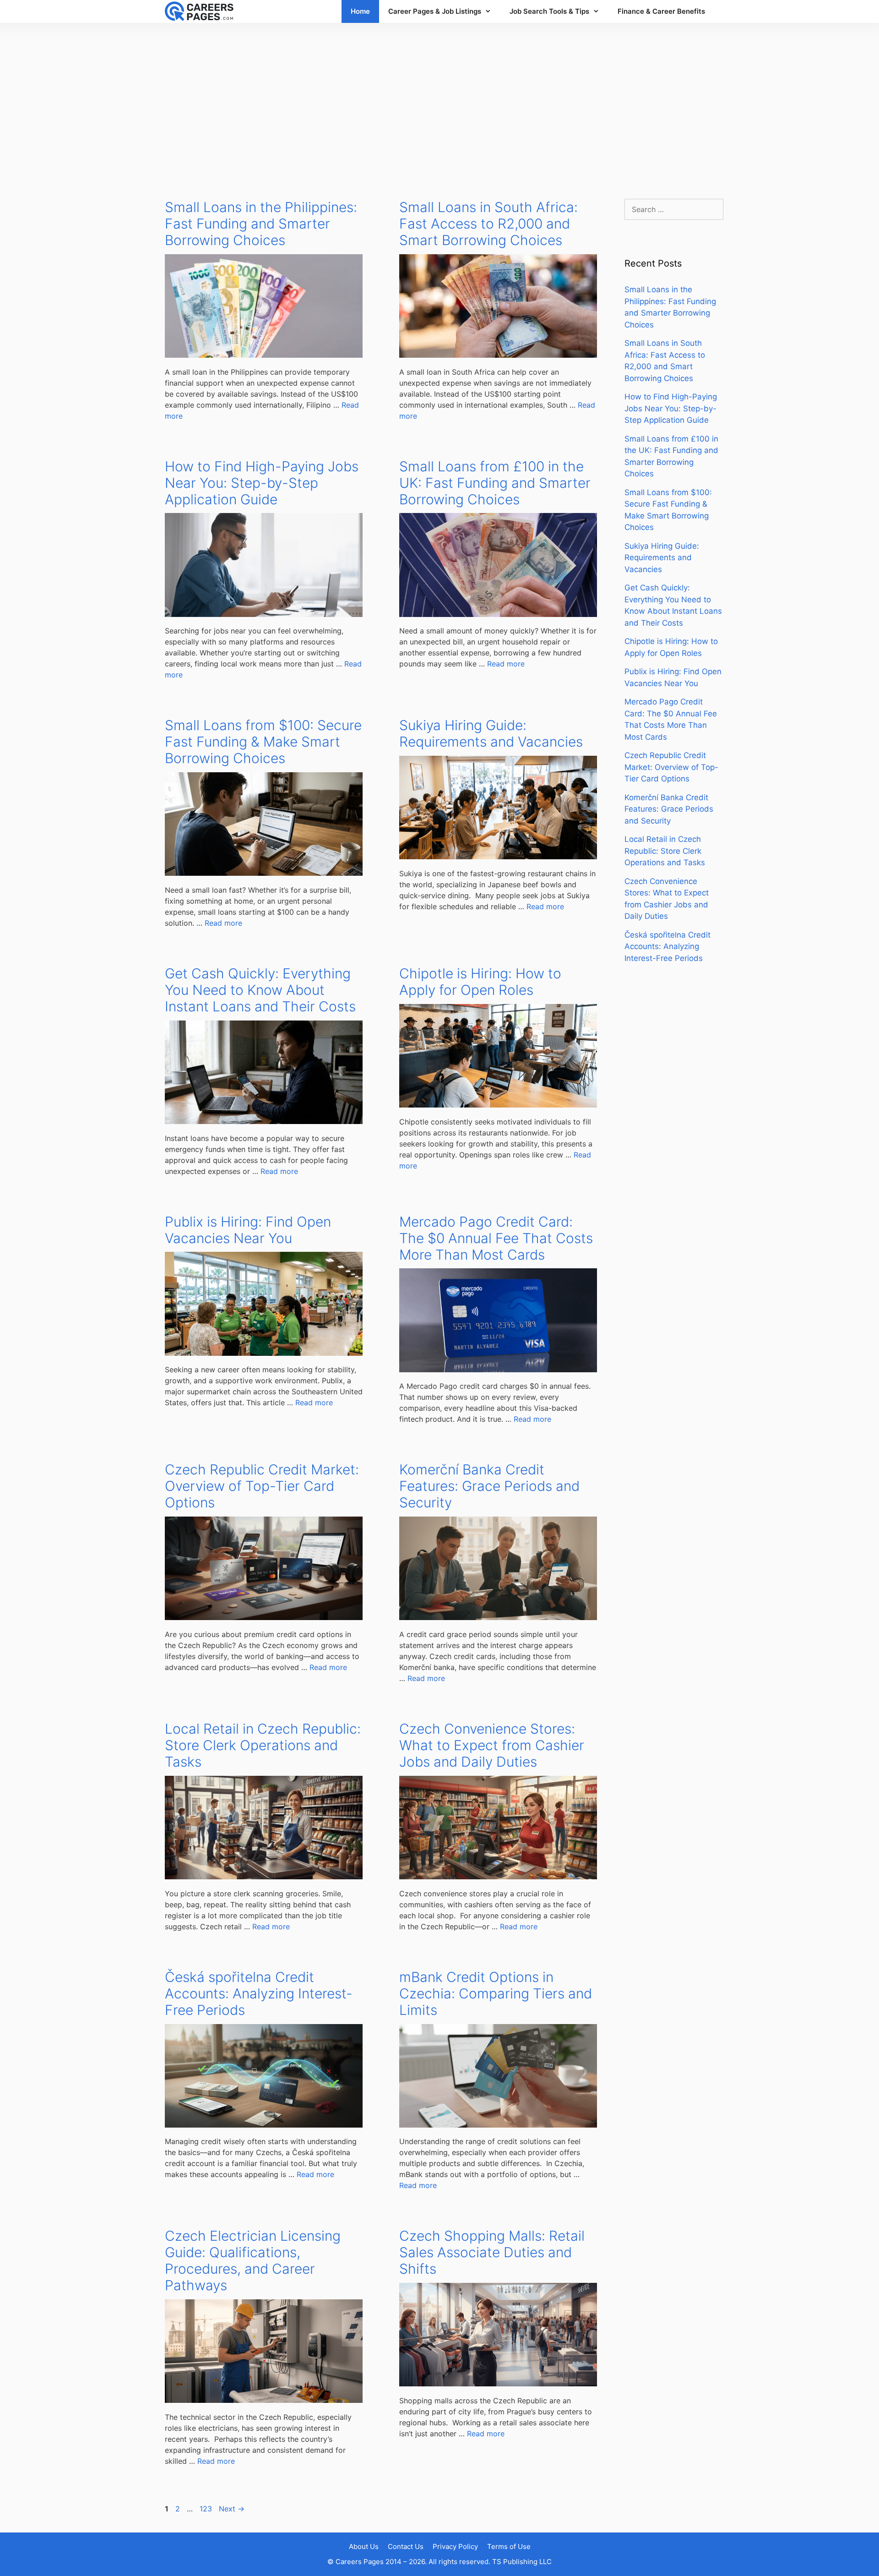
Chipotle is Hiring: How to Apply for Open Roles (480, 982)
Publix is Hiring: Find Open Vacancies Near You (248, 1230)
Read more (506, 664)
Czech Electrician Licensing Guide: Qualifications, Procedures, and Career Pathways (253, 2260)
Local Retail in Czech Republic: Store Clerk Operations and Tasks (263, 1745)
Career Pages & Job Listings (435, 11)
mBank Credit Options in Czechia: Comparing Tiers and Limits (496, 1993)
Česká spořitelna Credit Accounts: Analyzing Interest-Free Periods (259, 1993)
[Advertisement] (439, 102)
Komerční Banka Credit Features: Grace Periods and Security (489, 1486)
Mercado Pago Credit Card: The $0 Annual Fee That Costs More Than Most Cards (496, 1238)
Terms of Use (509, 2546)
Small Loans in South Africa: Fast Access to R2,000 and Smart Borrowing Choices (488, 224)
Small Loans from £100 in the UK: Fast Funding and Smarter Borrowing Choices (495, 483)
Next (232, 2509)
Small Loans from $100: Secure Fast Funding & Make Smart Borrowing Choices (263, 742)
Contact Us (406, 2546)
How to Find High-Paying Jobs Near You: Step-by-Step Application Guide (262, 483)
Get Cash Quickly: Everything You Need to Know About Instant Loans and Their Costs (260, 990)
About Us (364, 2546)
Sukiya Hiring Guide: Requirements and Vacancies (491, 733)
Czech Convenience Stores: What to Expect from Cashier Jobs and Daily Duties (492, 1745)
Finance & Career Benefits (661, 11)
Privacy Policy (455, 2546)
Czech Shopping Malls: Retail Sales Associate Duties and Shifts (492, 2252)
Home (360, 11)
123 (207, 2509)
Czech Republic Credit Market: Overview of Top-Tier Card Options (262, 1486)
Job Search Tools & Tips (549, 11)
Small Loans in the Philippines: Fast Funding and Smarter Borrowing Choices (261, 224)
